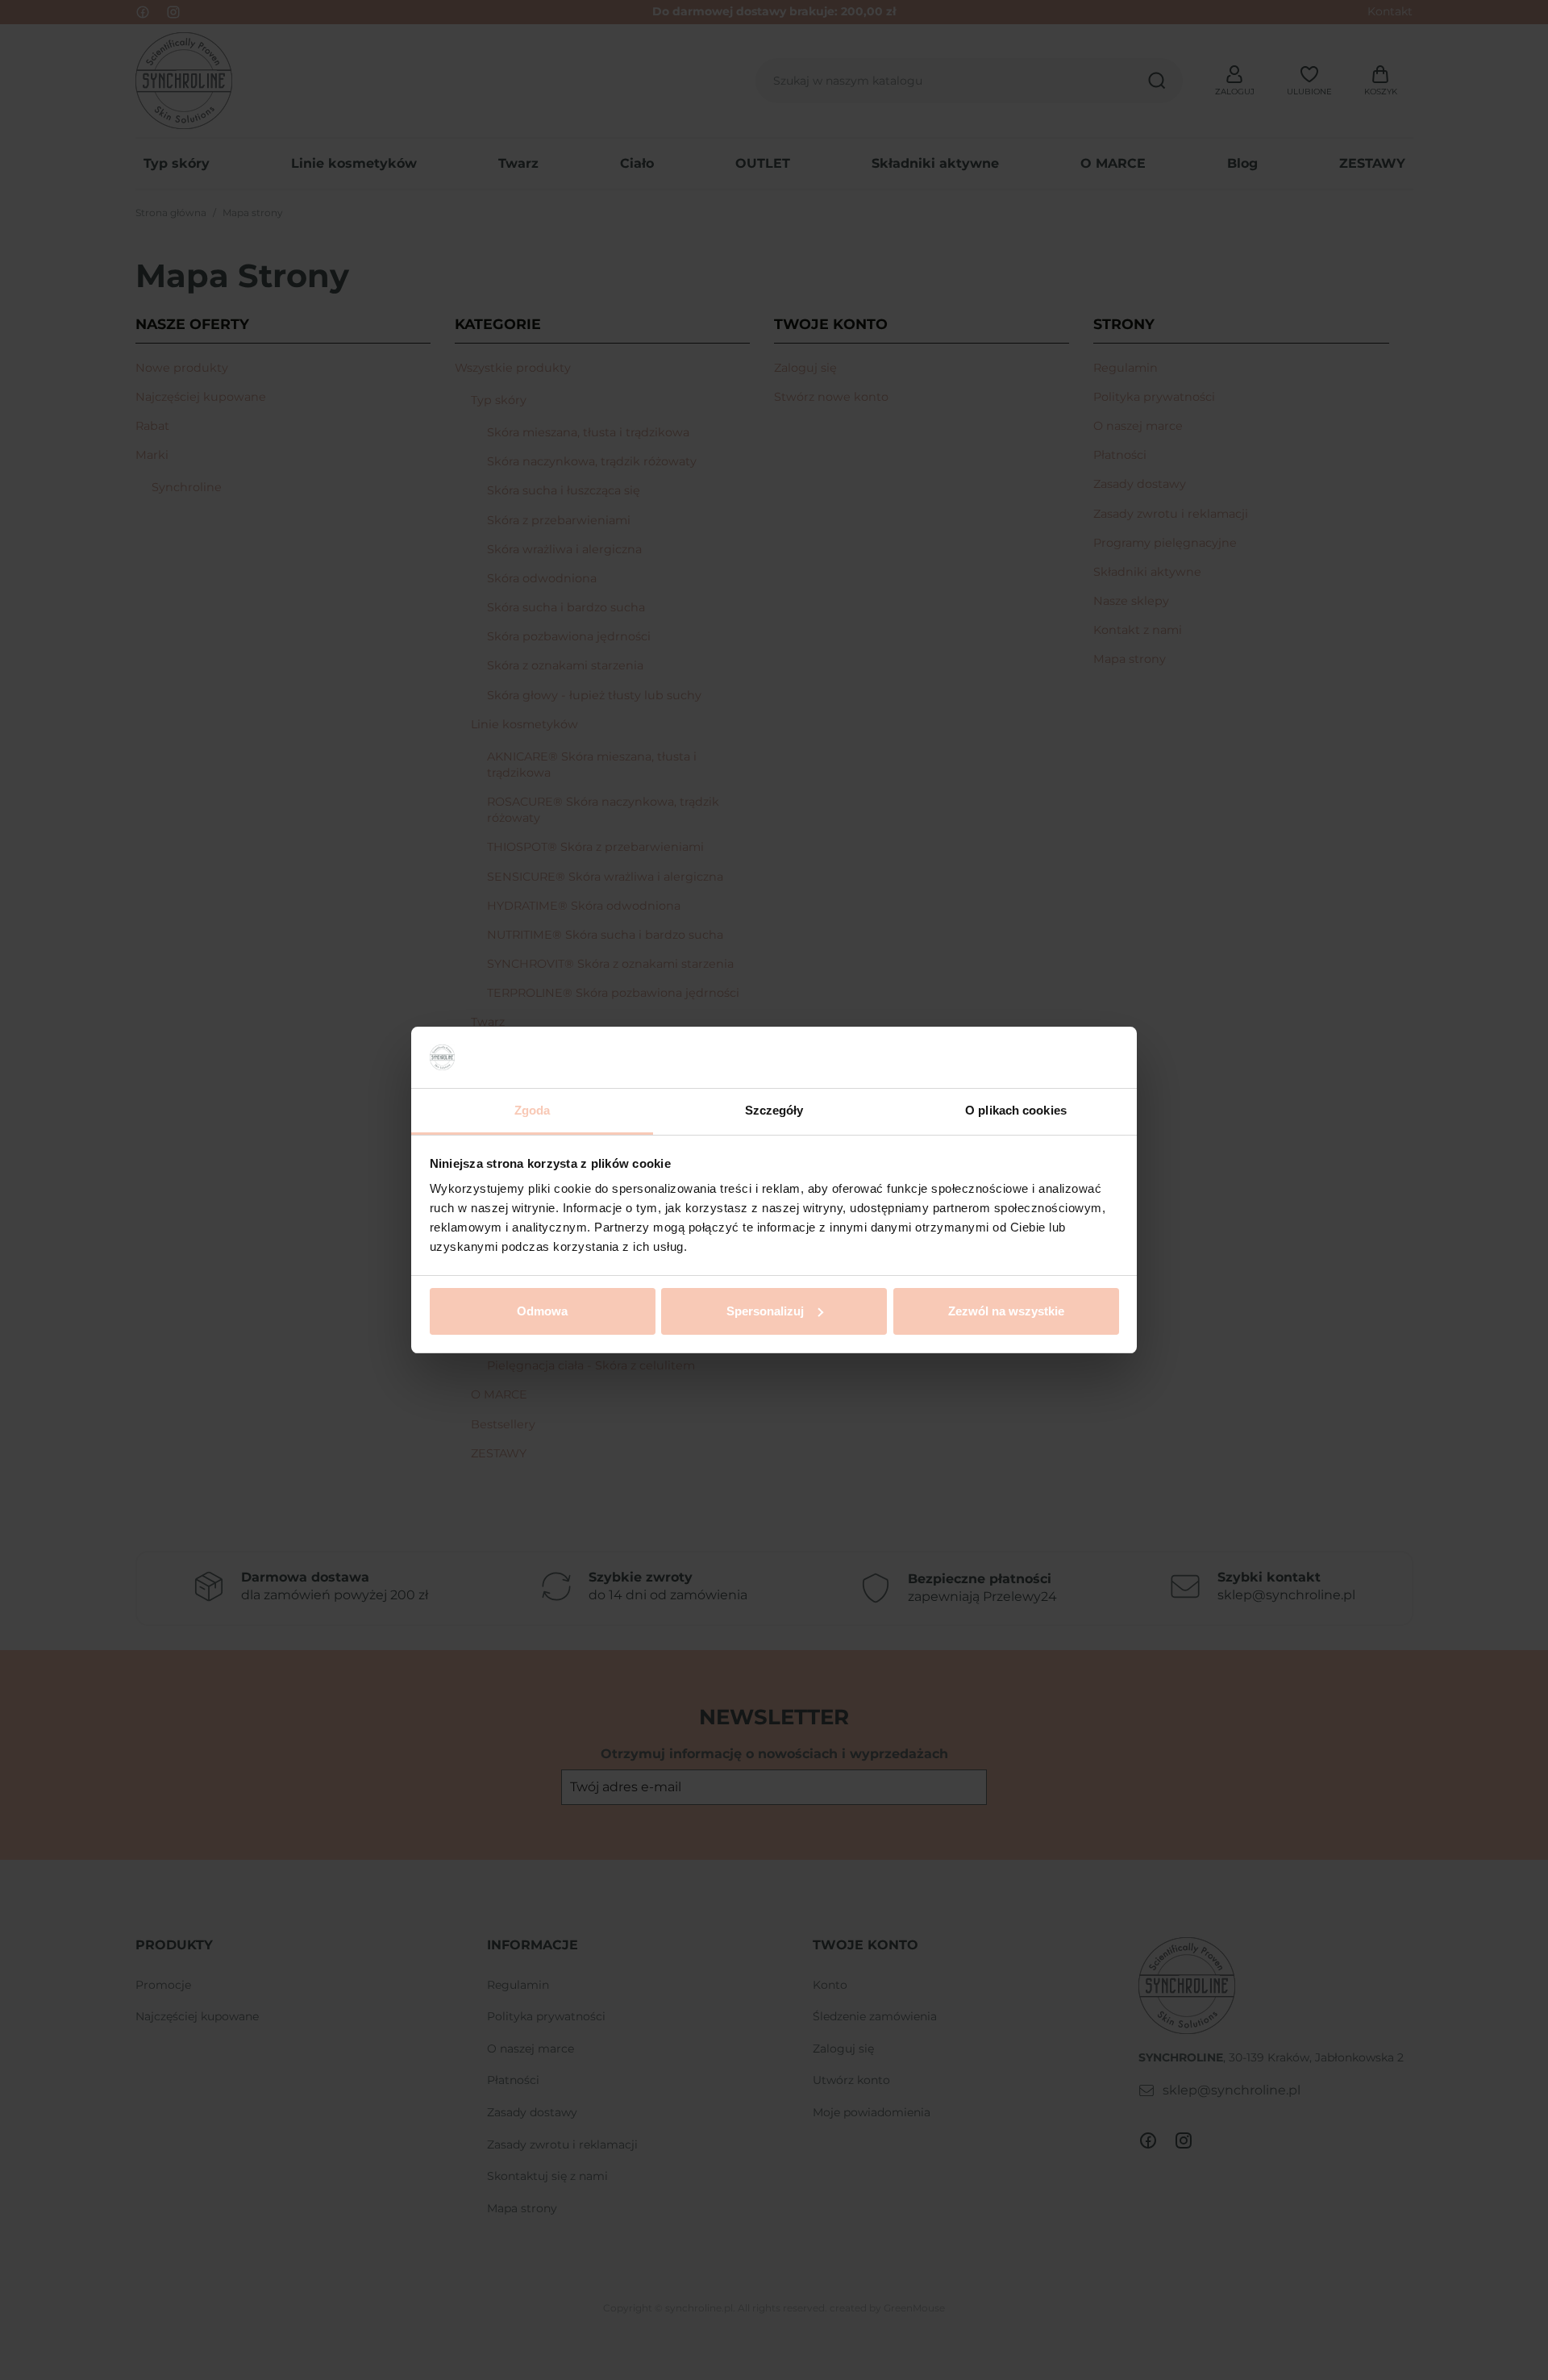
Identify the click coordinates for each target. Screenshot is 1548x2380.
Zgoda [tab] (533, 1110)
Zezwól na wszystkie (1006, 1311)
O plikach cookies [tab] (1016, 1110)
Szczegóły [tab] (774, 1110)
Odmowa (542, 1311)
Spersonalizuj (765, 1311)
